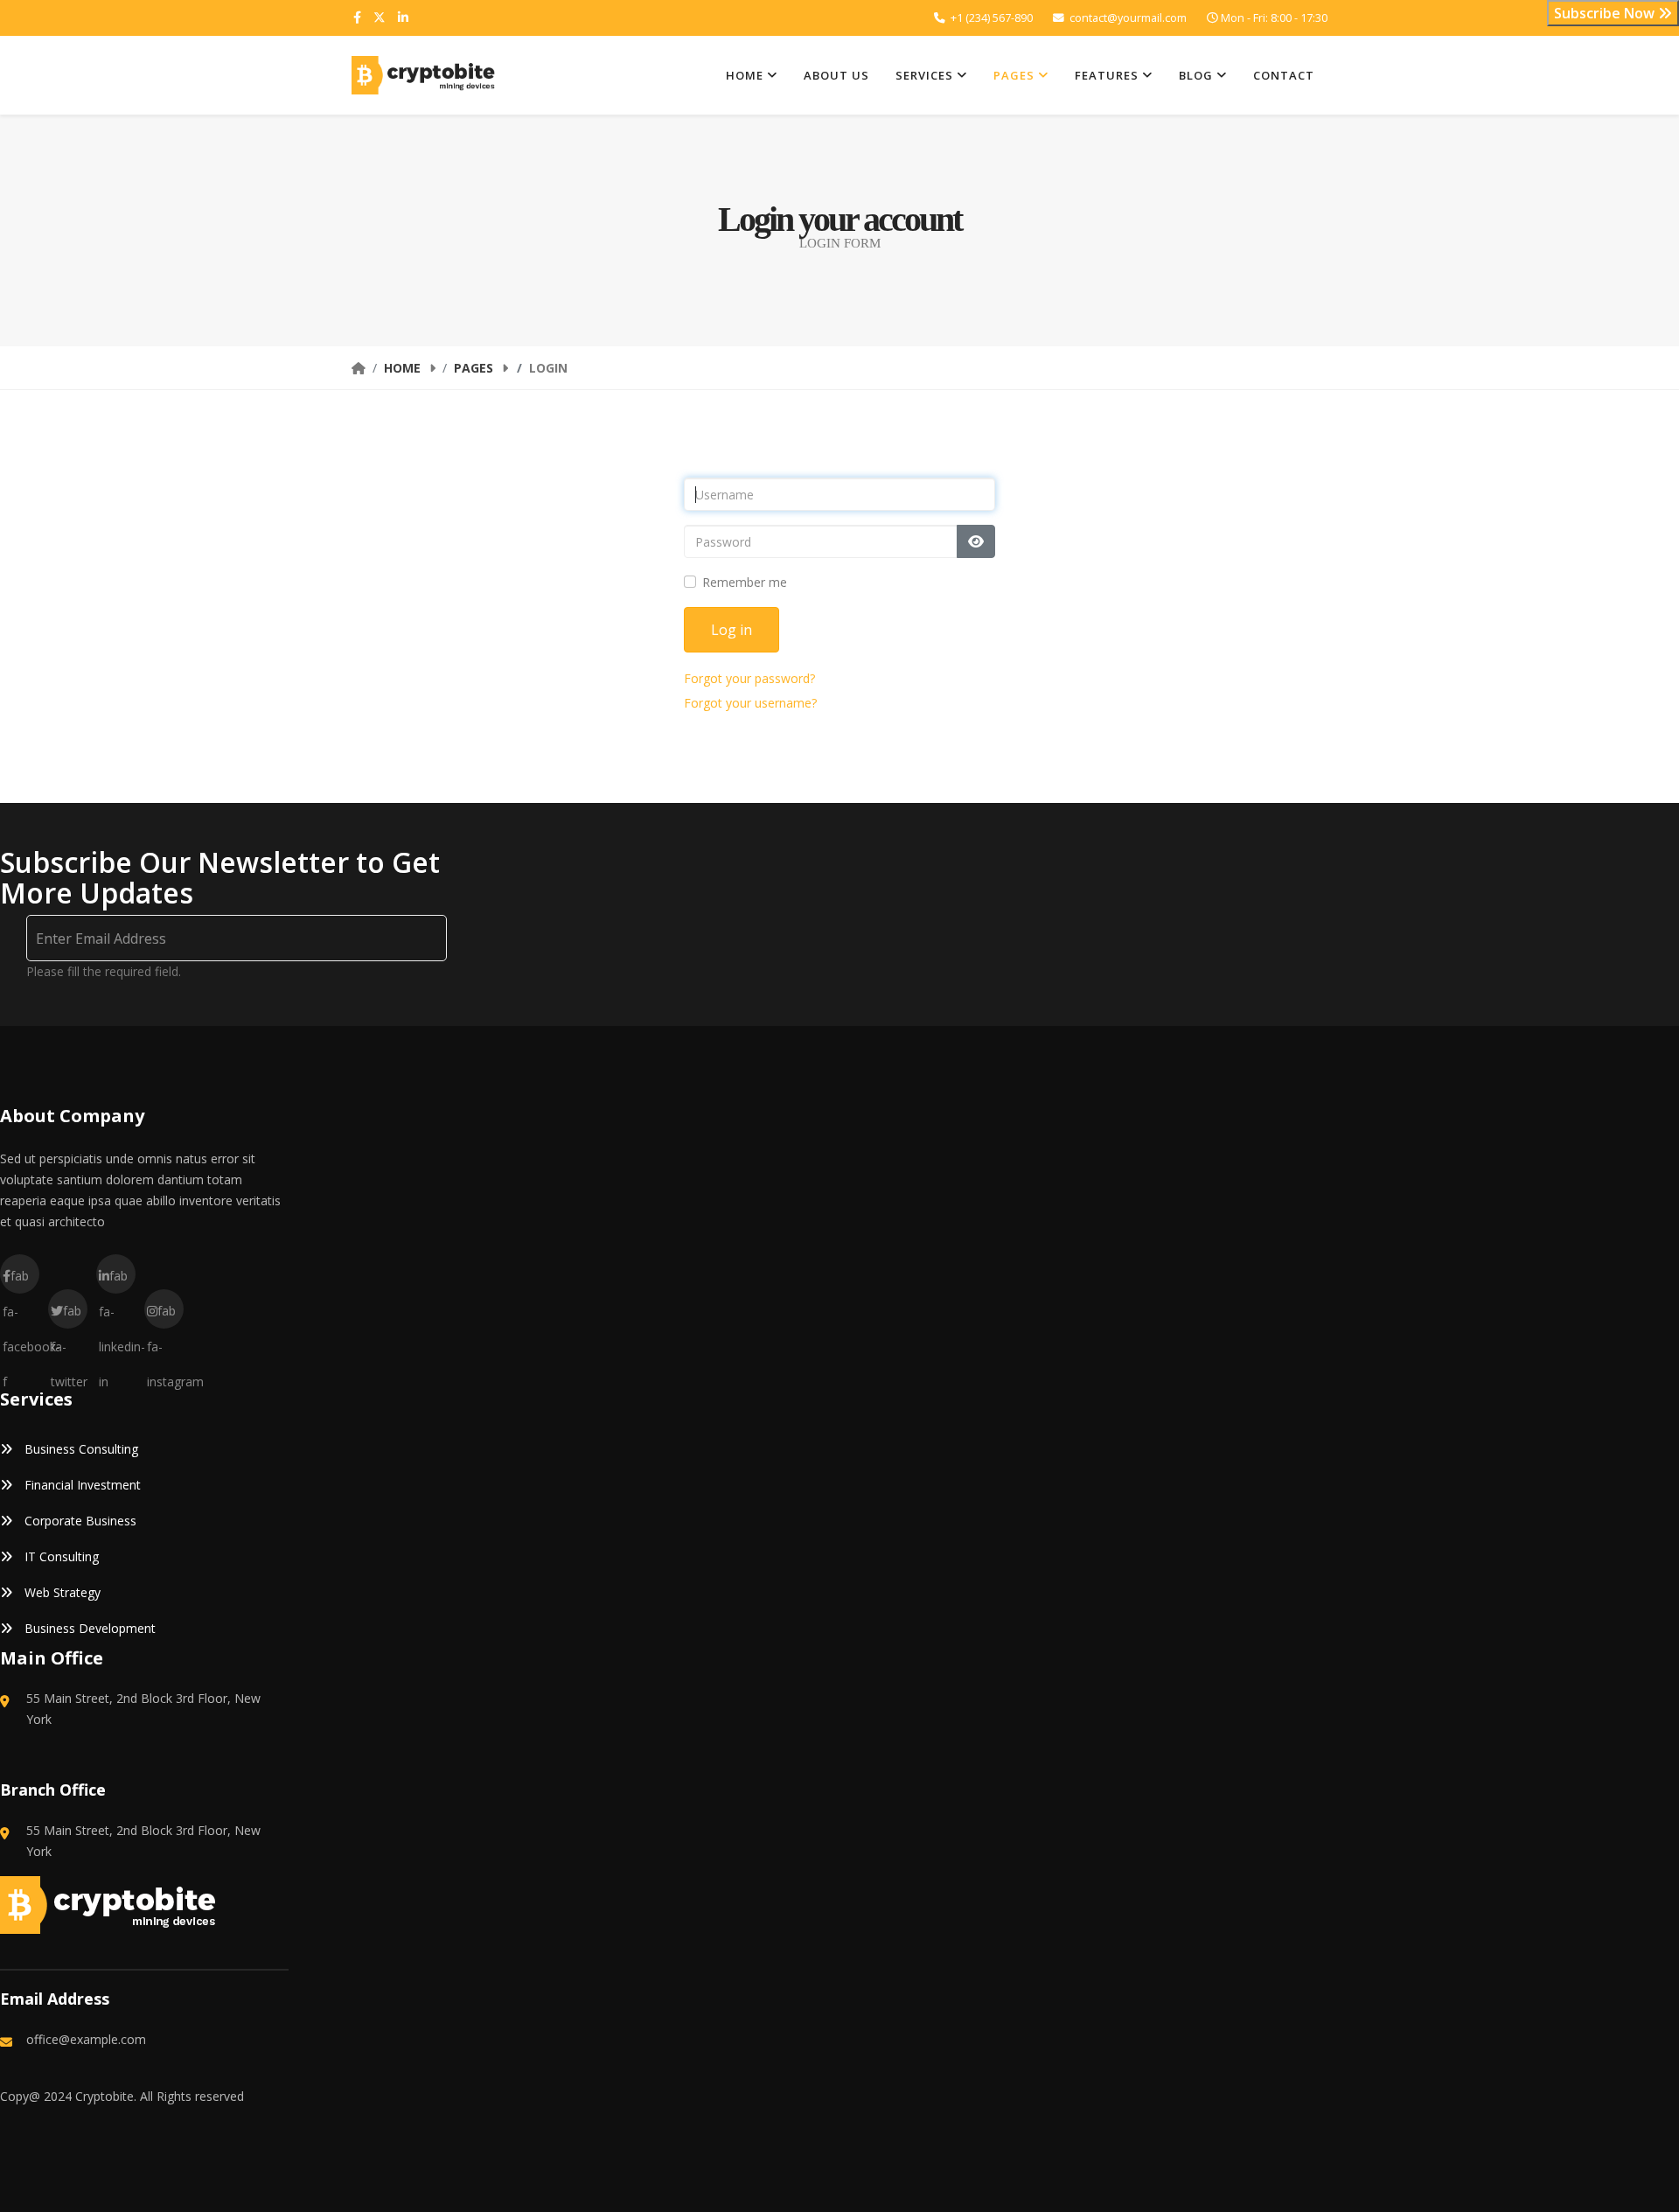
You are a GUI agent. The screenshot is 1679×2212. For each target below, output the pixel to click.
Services (924, 75)
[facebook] (357, 17)
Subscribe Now (1606, 13)
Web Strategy (61, 1592)
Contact (1284, 75)
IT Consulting (60, 1556)
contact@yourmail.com (1128, 18)
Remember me (745, 582)
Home (745, 75)
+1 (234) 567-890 (992, 18)
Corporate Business (79, 1521)
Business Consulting (80, 1449)
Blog (1196, 75)
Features (1107, 75)
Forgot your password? (749, 678)
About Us (836, 75)
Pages (1014, 75)
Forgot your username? (750, 703)
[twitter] (380, 17)
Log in (732, 630)
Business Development (88, 1628)
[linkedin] (403, 17)
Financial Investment (81, 1485)
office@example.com (86, 2039)
